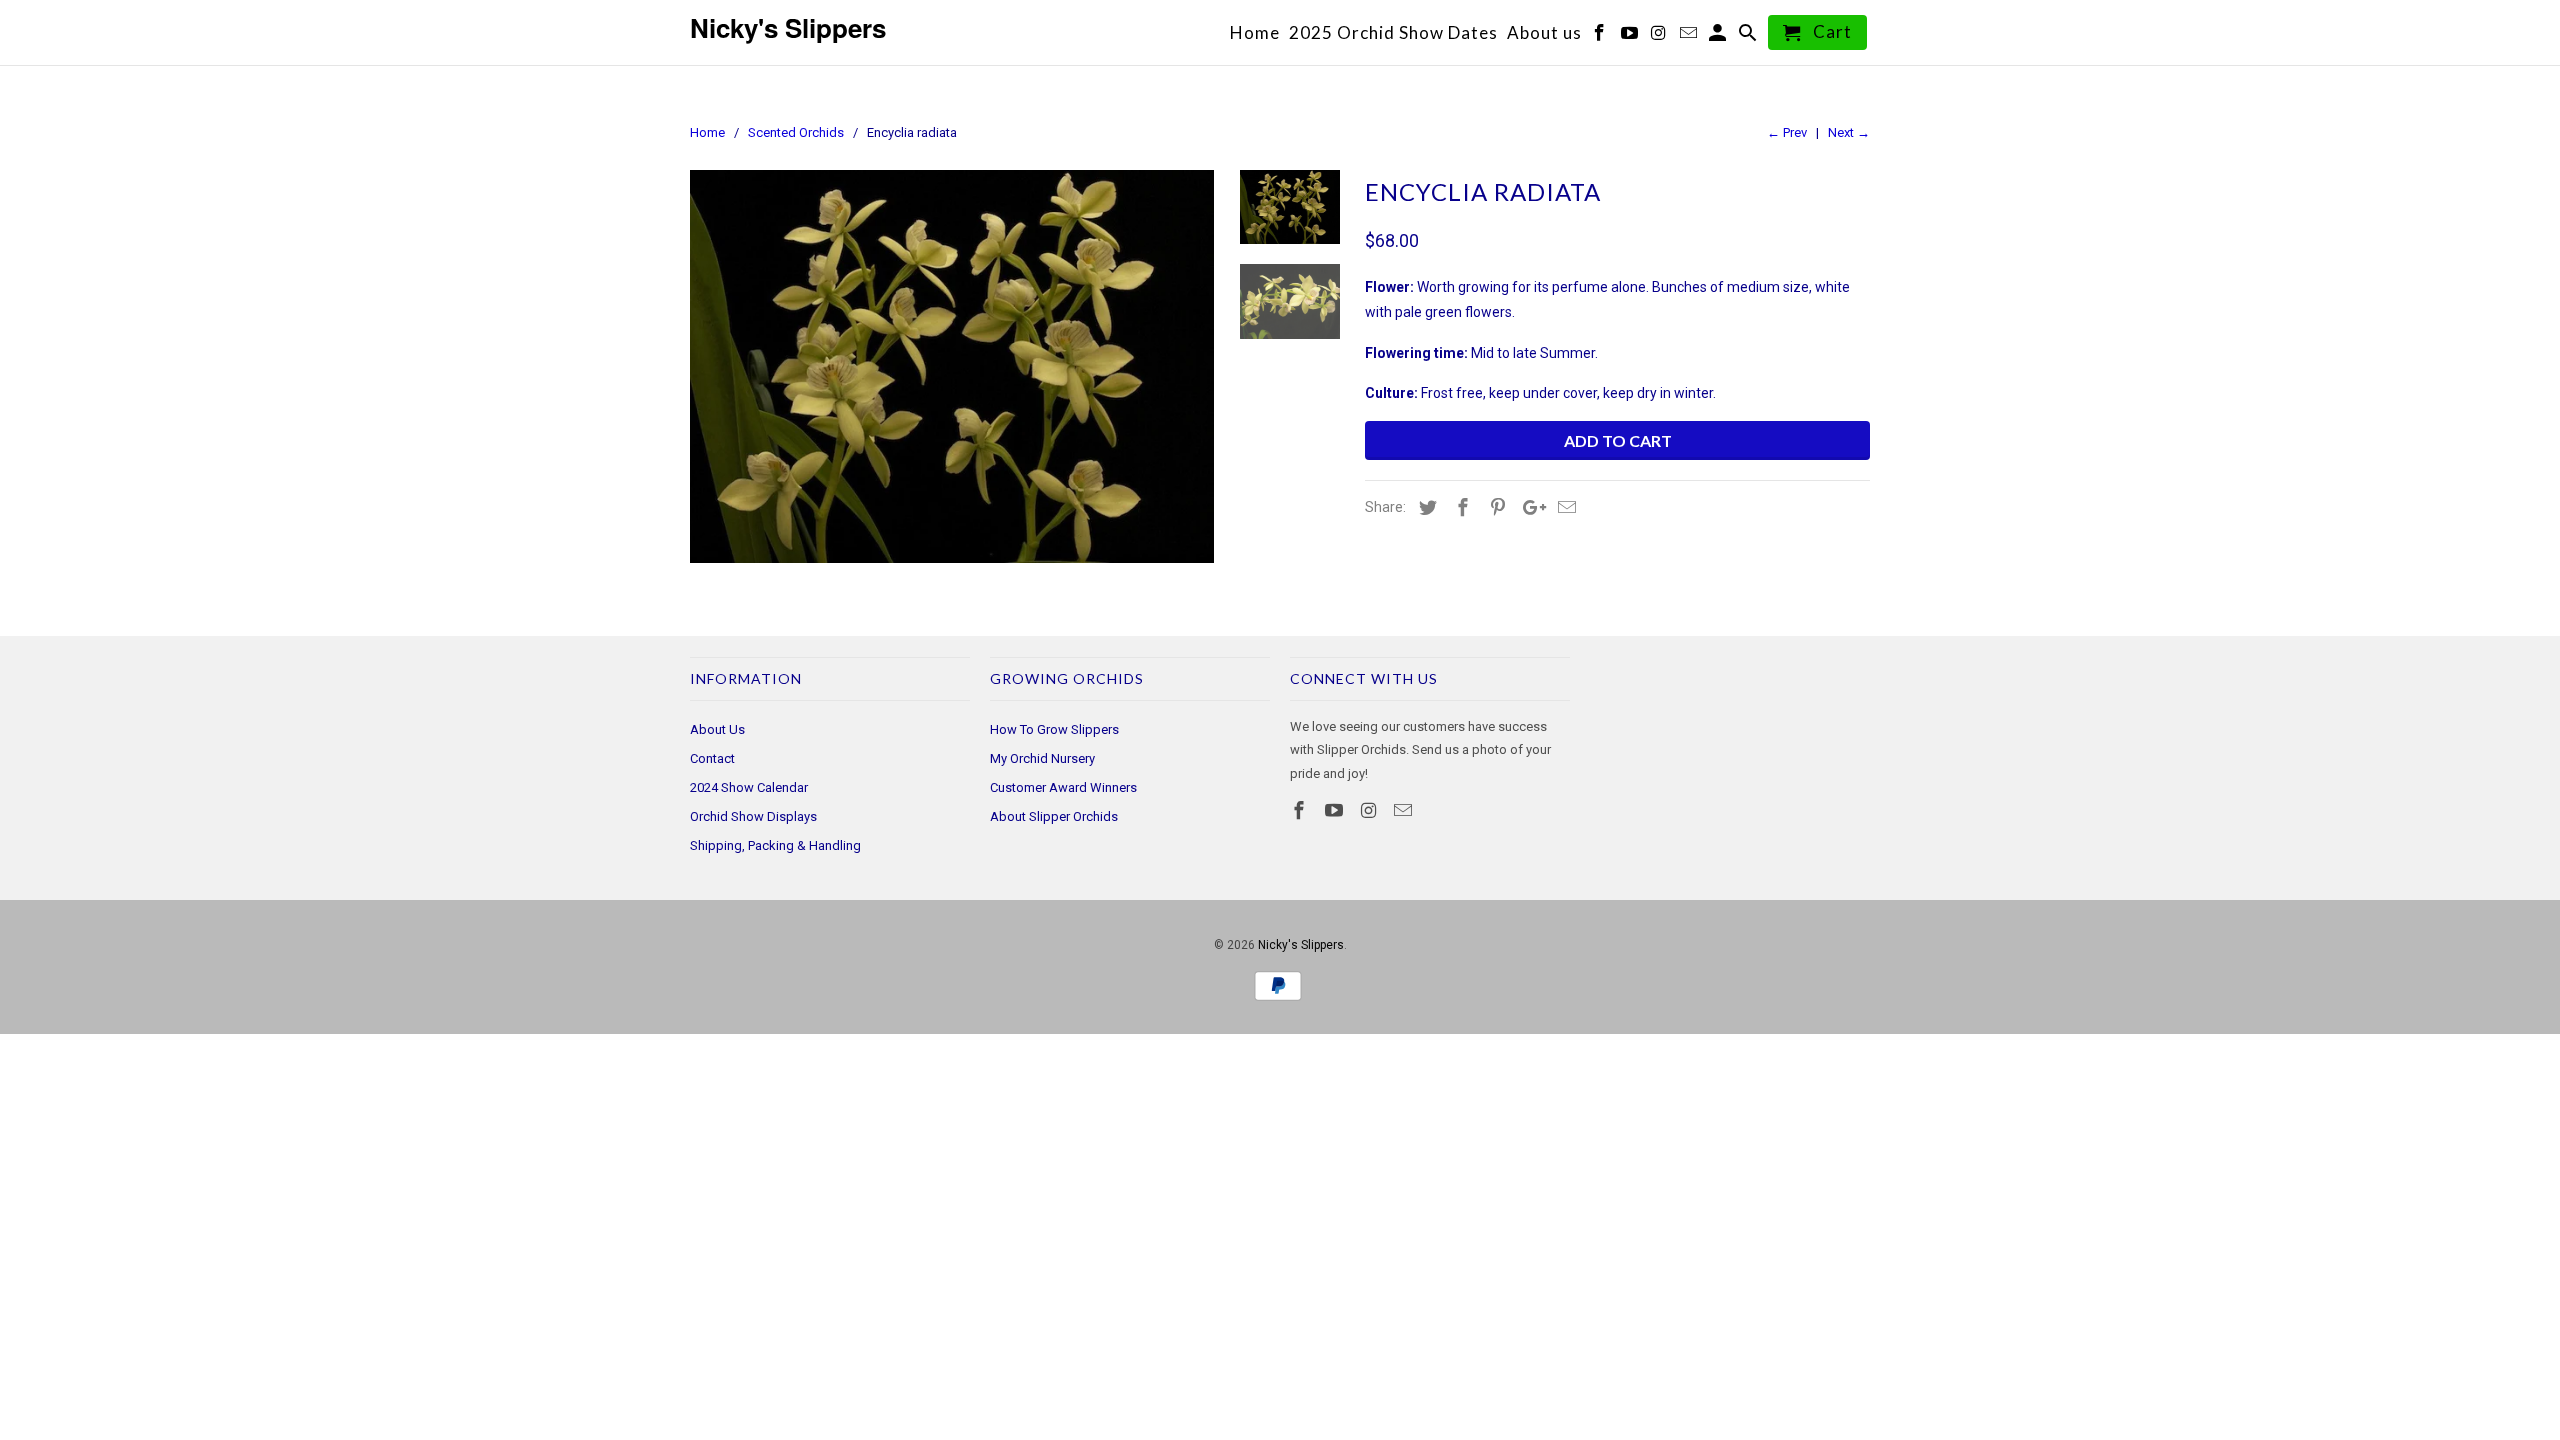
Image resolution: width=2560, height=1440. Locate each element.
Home (1255, 33)
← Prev (1787, 132)
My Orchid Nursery (1042, 758)
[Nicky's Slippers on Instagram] (1371, 810)
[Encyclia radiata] (952, 366)
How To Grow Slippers (1054, 729)
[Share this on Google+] (1529, 507)
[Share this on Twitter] (1425, 507)
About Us (717, 729)
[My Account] (1719, 36)
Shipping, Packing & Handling (775, 845)
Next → (1849, 132)
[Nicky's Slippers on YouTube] (1336, 810)
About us (1544, 33)
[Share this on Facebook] (1460, 507)
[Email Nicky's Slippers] (1405, 810)
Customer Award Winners (1063, 787)
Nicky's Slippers (1301, 945)
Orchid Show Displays (753, 816)
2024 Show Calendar (749, 787)
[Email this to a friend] (1564, 507)
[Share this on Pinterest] (1495, 507)
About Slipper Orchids (1054, 816)
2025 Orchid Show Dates (1393, 33)
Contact (712, 758)
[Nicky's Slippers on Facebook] (1301, 810)
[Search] (1749, 36)
